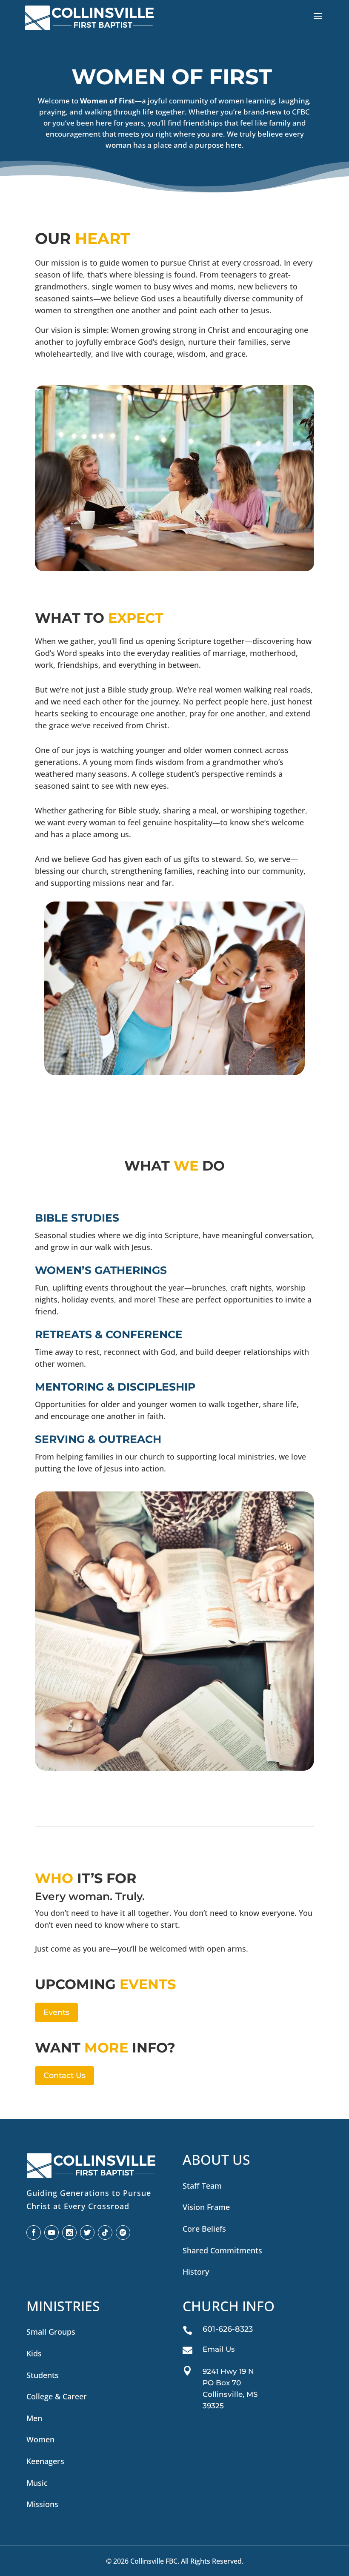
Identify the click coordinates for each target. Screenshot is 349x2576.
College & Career (57, 2396)
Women (40, 2439)
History (196, 2272)
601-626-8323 (228, 2329)
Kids (34, 2353)
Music (37, 2483)
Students (43, 2375)
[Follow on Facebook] (34, 2233)
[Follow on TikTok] (105, 2233)
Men (34, 2418)
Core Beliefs (204, 2229)
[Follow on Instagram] (69, 2233)
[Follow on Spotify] (123, 2233)
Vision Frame (206, 2207)
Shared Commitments (222, 2250)
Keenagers (45, 2461)
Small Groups (51, 2332)
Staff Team (202, 2186)
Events (56, 2012)
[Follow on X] (87, 2233)
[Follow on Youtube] (51, 2233)
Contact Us (64, 2075)
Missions (42, 2504)
